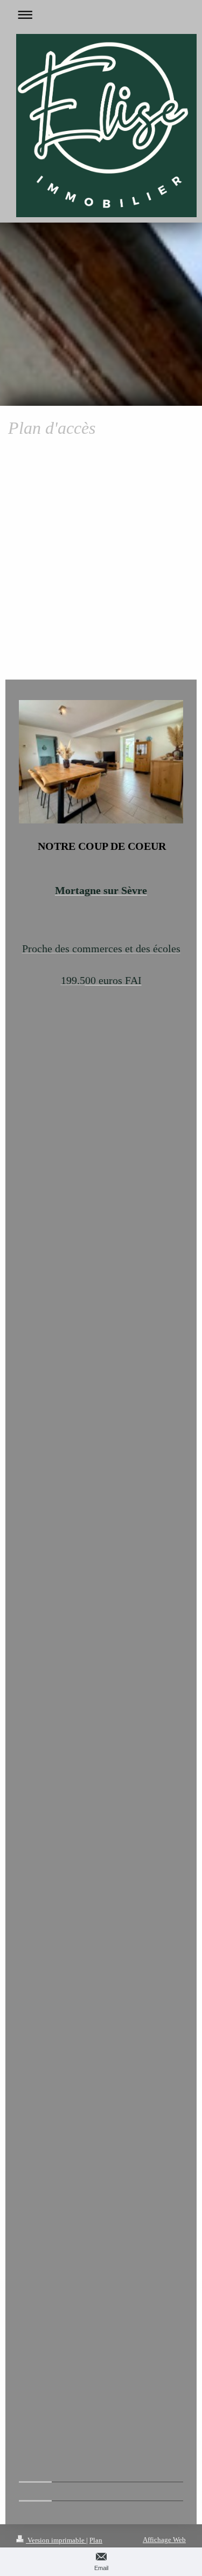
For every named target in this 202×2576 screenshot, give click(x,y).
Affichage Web (164, 2540)
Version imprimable (56, 2540)
